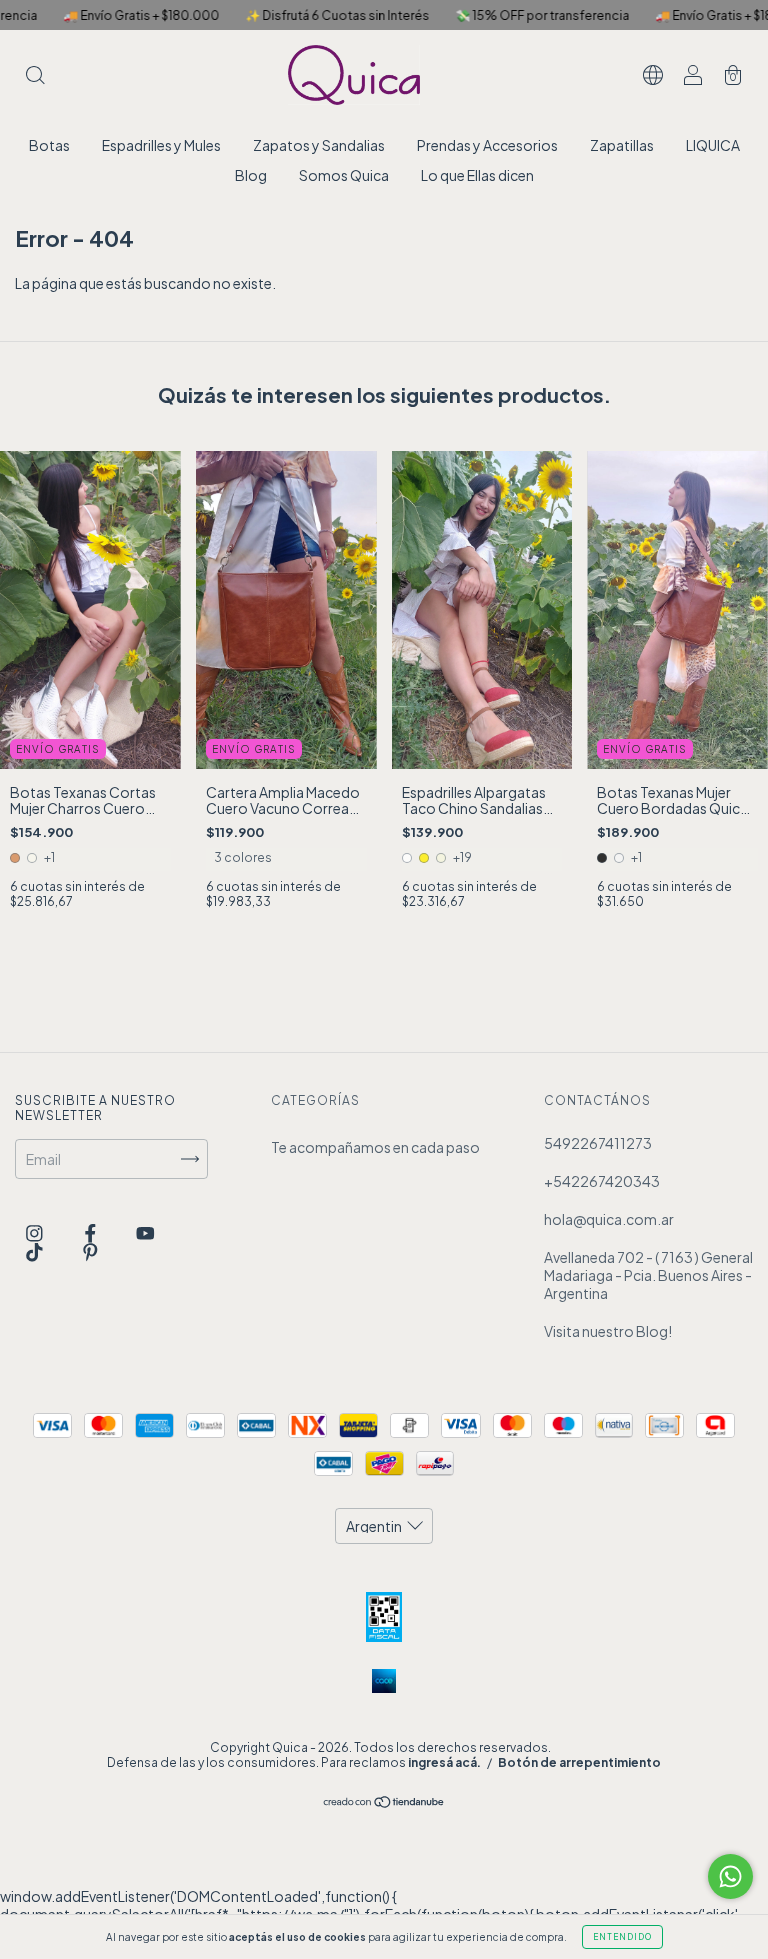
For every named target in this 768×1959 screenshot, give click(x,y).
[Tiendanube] (384, 1803)
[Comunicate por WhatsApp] (730, 1876)
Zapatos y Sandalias (319, 145)
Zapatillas (622, 145)
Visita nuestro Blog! (608, 1331)
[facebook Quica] (91, 1232)
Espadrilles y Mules (161, 145)
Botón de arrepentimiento (579, 1762)
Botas (49, 145)
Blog (251, 175)
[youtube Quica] (145, 1232)
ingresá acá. (444, 1762)
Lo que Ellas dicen (477, 175)
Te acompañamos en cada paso (375, 1147)
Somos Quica (344, 175)
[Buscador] (35, 76)
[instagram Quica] (35, 1232)
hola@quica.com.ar (609, 1219)
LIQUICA (713, 145)
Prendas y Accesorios (487, 145)
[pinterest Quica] (90, 1251)
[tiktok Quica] (35, 1251)
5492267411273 (598, 1143)
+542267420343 (602, 1181)
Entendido (622, 1937)
